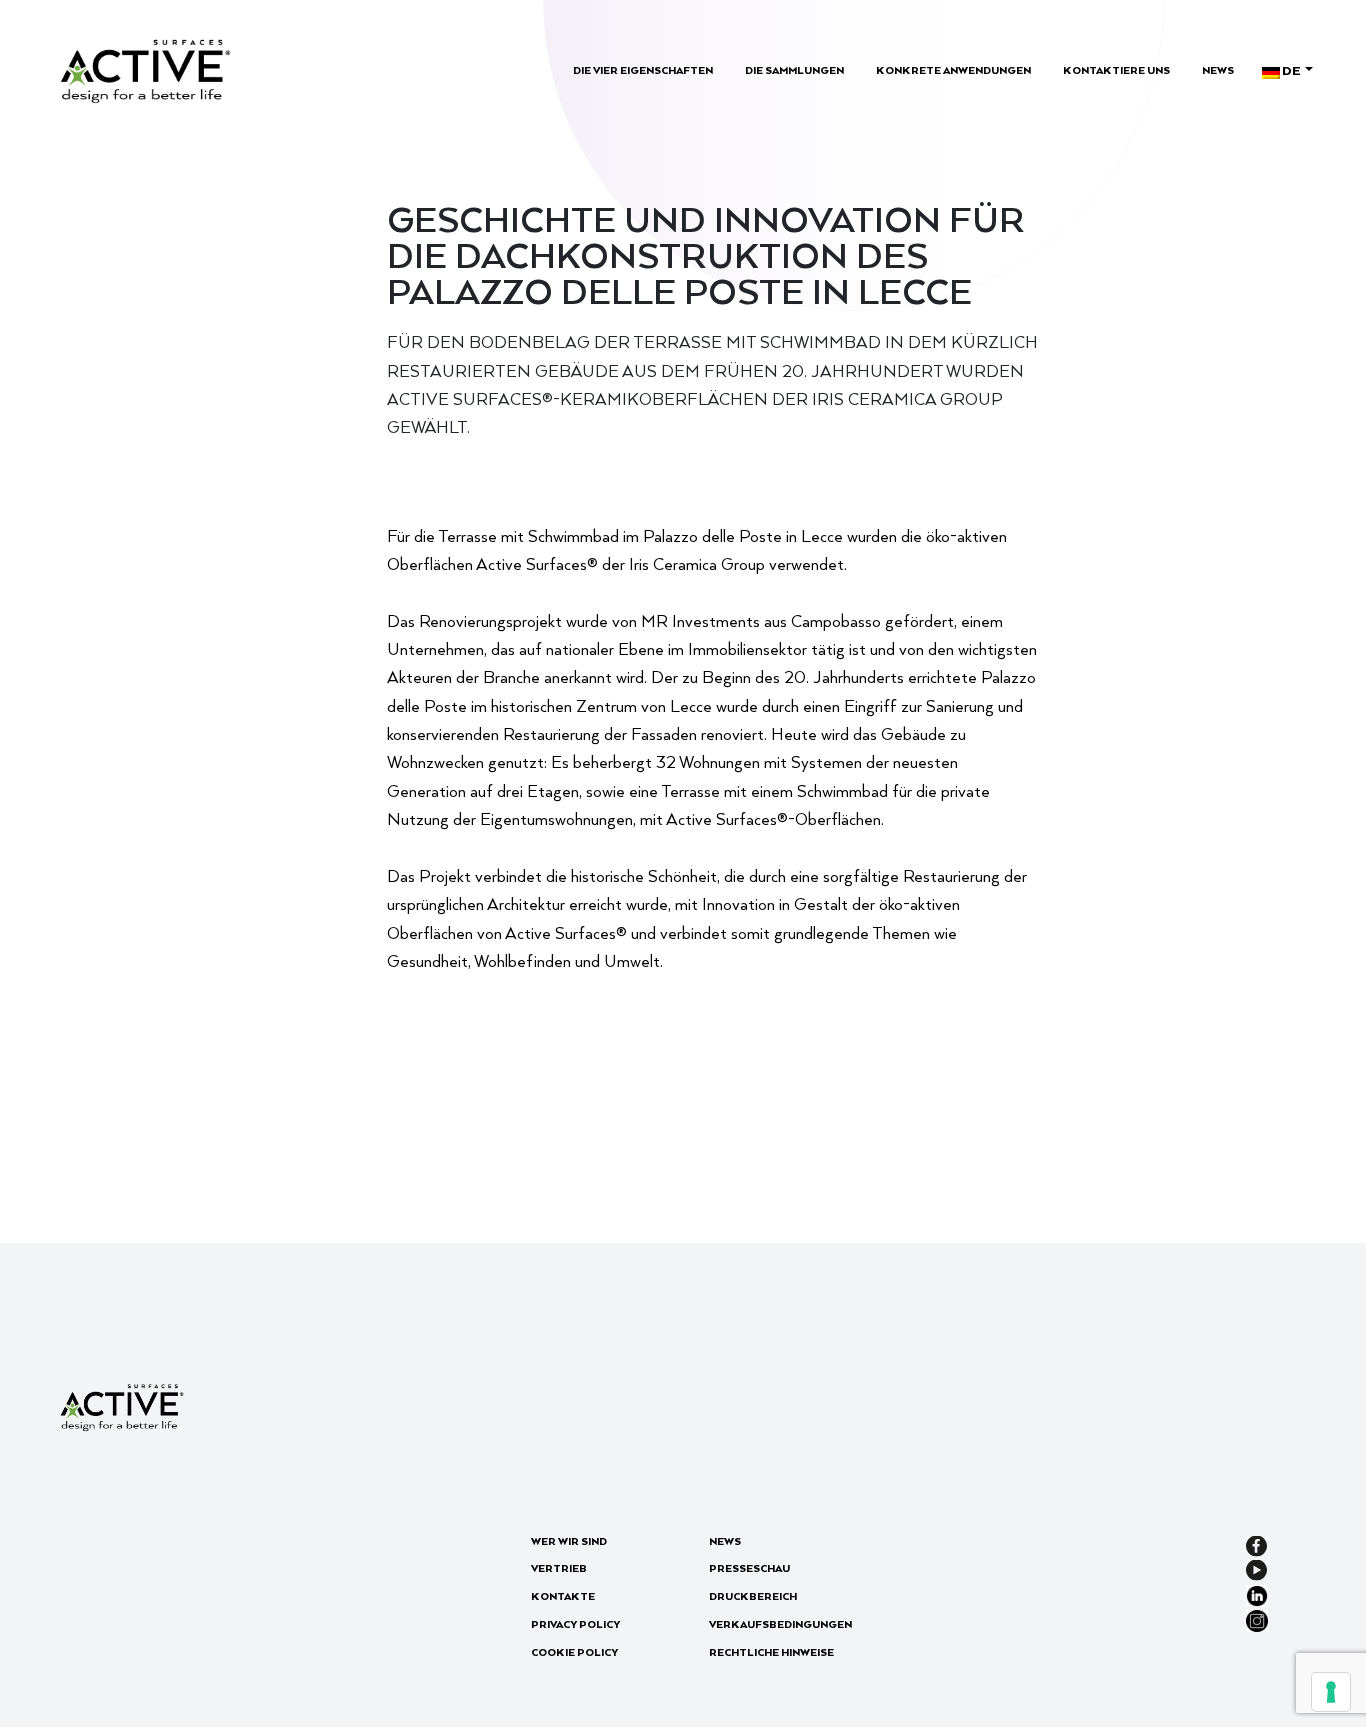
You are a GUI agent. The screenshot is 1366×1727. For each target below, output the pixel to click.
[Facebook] (1256, 1544)
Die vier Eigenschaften (643, 70)
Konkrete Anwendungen (953, 70)
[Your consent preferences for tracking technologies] (1331, 1692)
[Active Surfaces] (145, 69)
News (1218, 70)
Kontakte (563, 1596)
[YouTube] (1256, 1569)
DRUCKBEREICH (753, 1596)
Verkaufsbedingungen (780, 1624)
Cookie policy (574, 1652)
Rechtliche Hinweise (771, 1652)
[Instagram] (1257, 1619)
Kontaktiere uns (1116, 70)
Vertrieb (559, 1568)
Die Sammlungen (794, 70)
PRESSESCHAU (749, 1568)
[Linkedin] (1257, 1593)
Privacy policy (575, 1624)
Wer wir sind (569, 1541)
